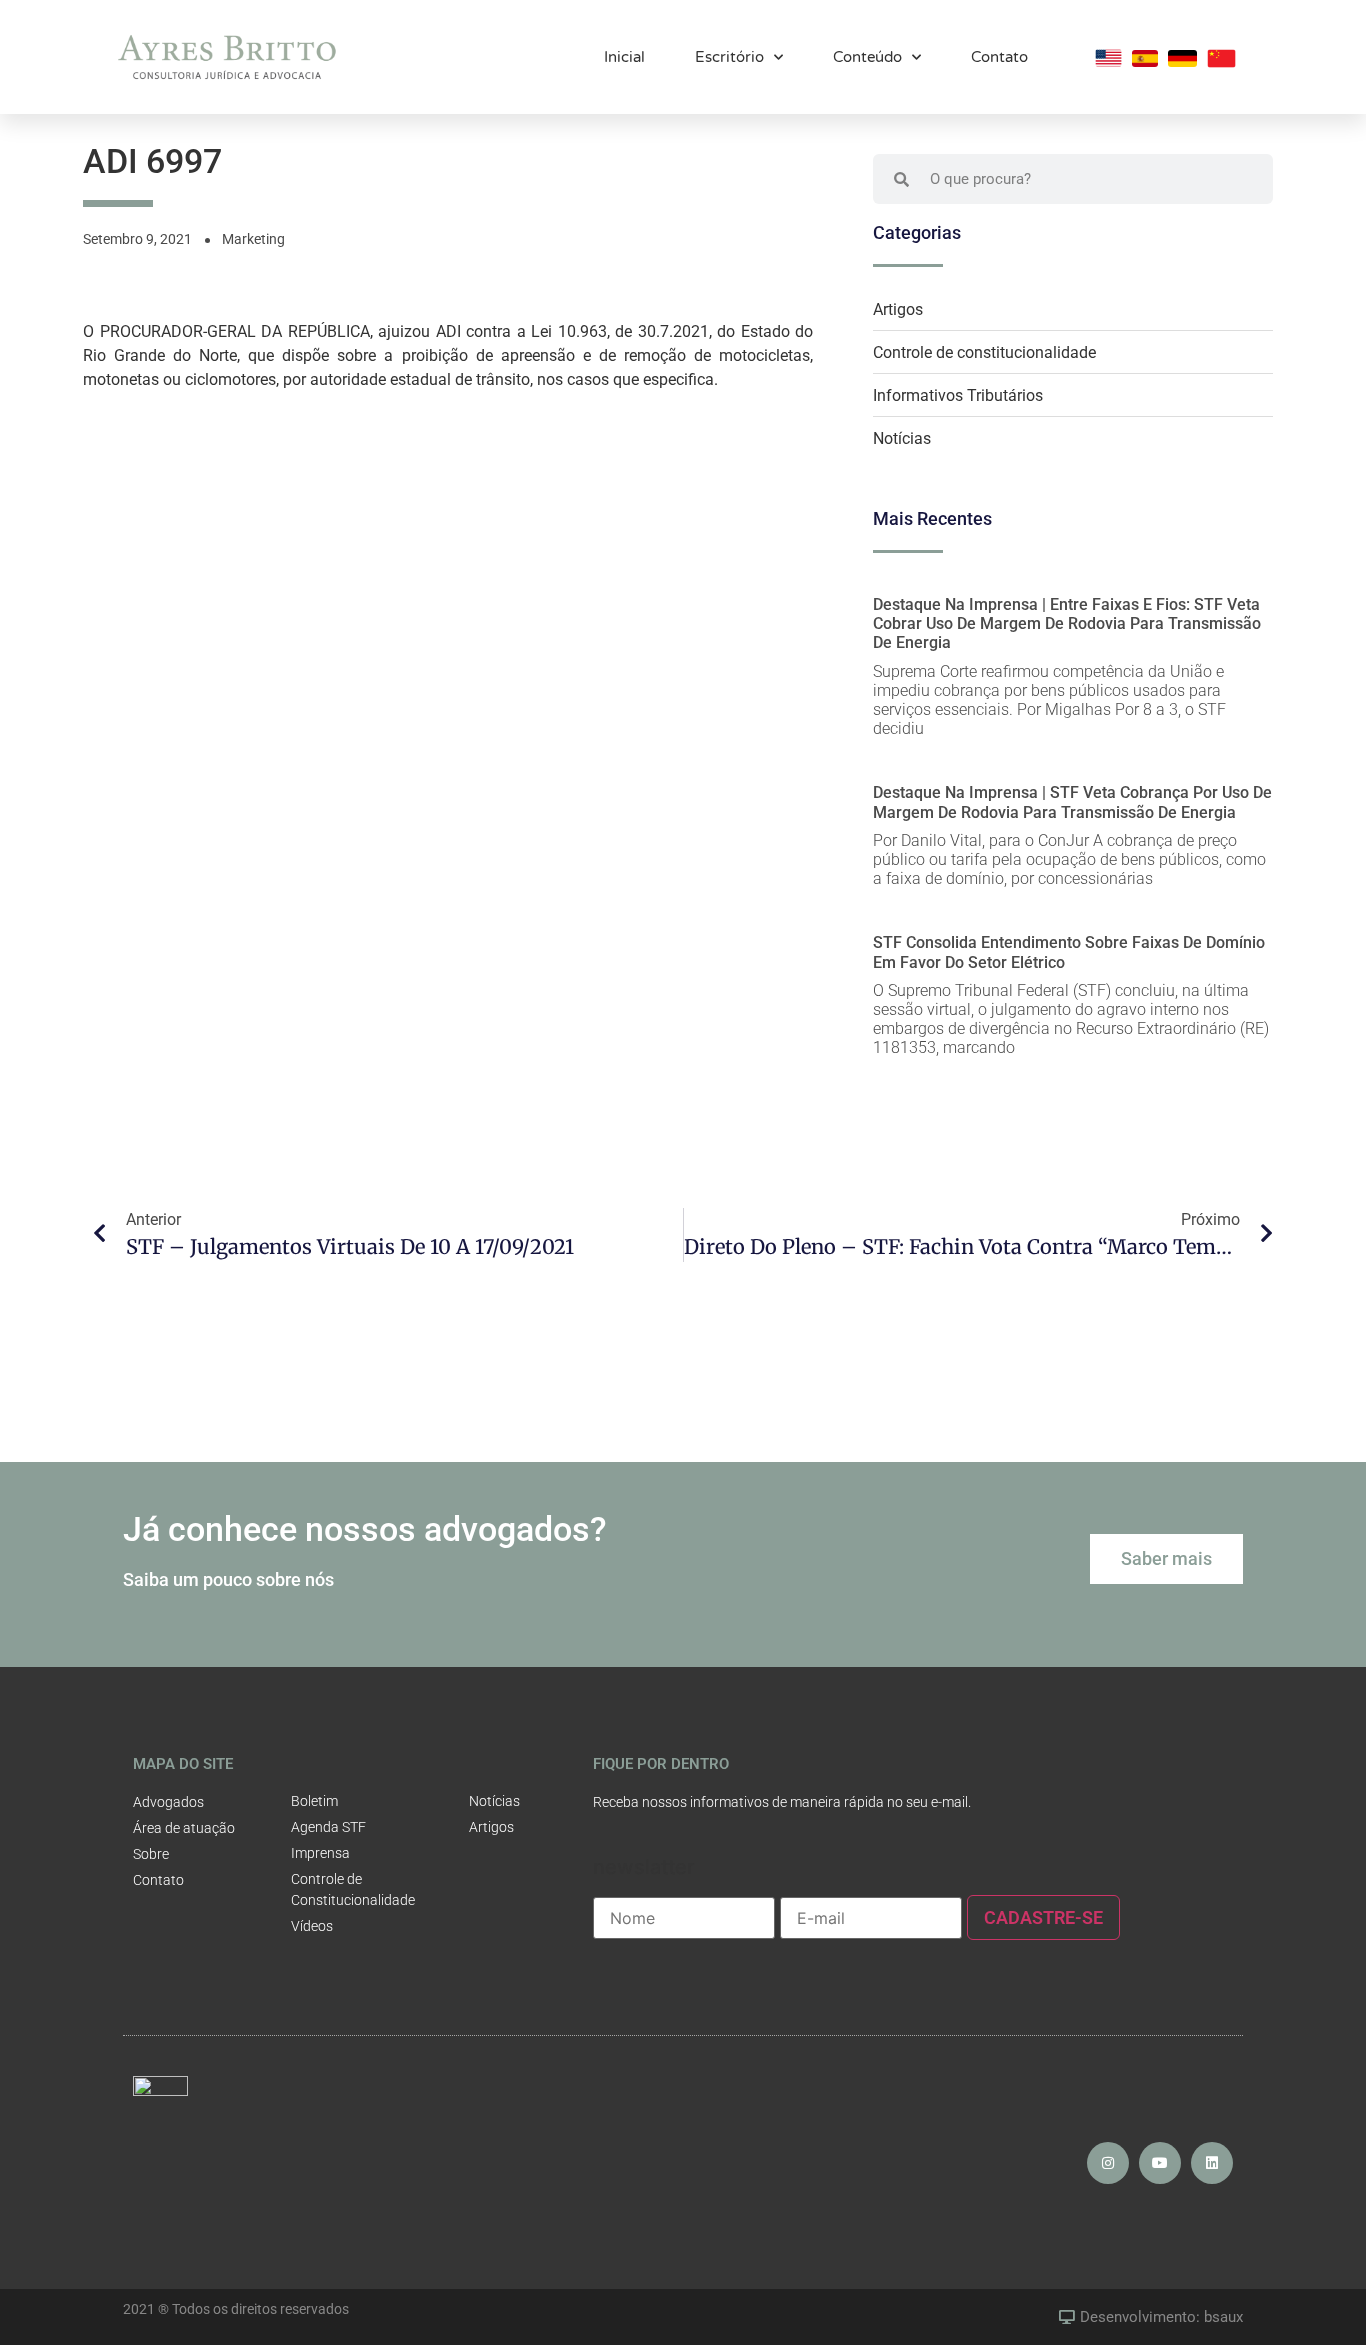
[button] (1166, 1559)
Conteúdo (867, 57)
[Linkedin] (1212, 2163)
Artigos (898, 309)
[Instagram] (1108, 2163)
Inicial (624, 57)
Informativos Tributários (958, 395)
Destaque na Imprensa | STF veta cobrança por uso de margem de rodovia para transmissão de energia (1072, 802)
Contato (999, 57)
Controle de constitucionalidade (984, 352)
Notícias (902, 438)
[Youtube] (1160, 2163)
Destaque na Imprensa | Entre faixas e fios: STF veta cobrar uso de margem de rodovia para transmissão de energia (1067, 623)
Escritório (729, 57)
